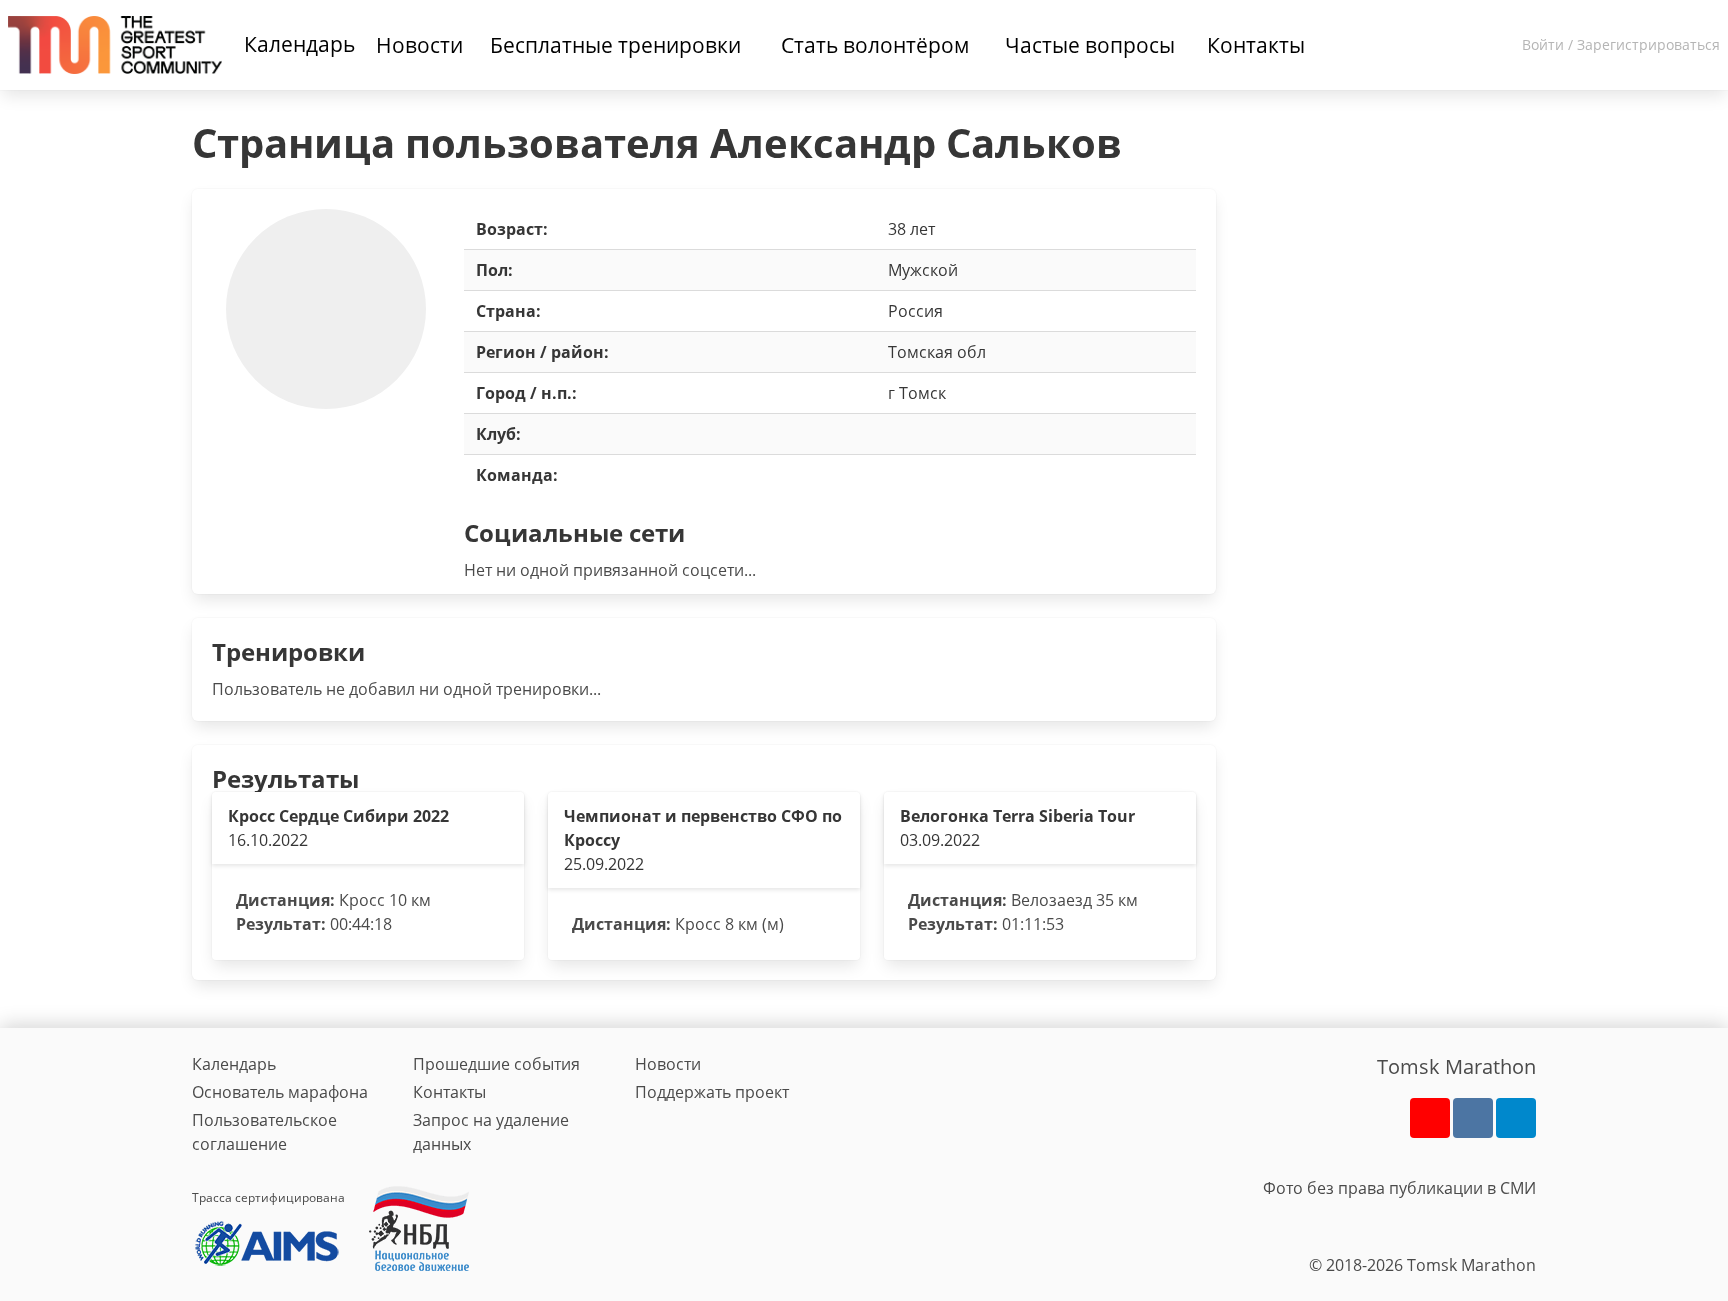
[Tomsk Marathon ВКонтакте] (1473, 1118)
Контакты (449, 1092)
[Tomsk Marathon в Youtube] (1430, 1118)
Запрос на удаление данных (491, 1132)
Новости (668, 1064)
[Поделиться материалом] (1516, 1118)
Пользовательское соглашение (264, 1132)
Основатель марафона (280, 1092)
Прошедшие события (496, 1064)
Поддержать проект (712, 1092)
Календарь (299, 44)
